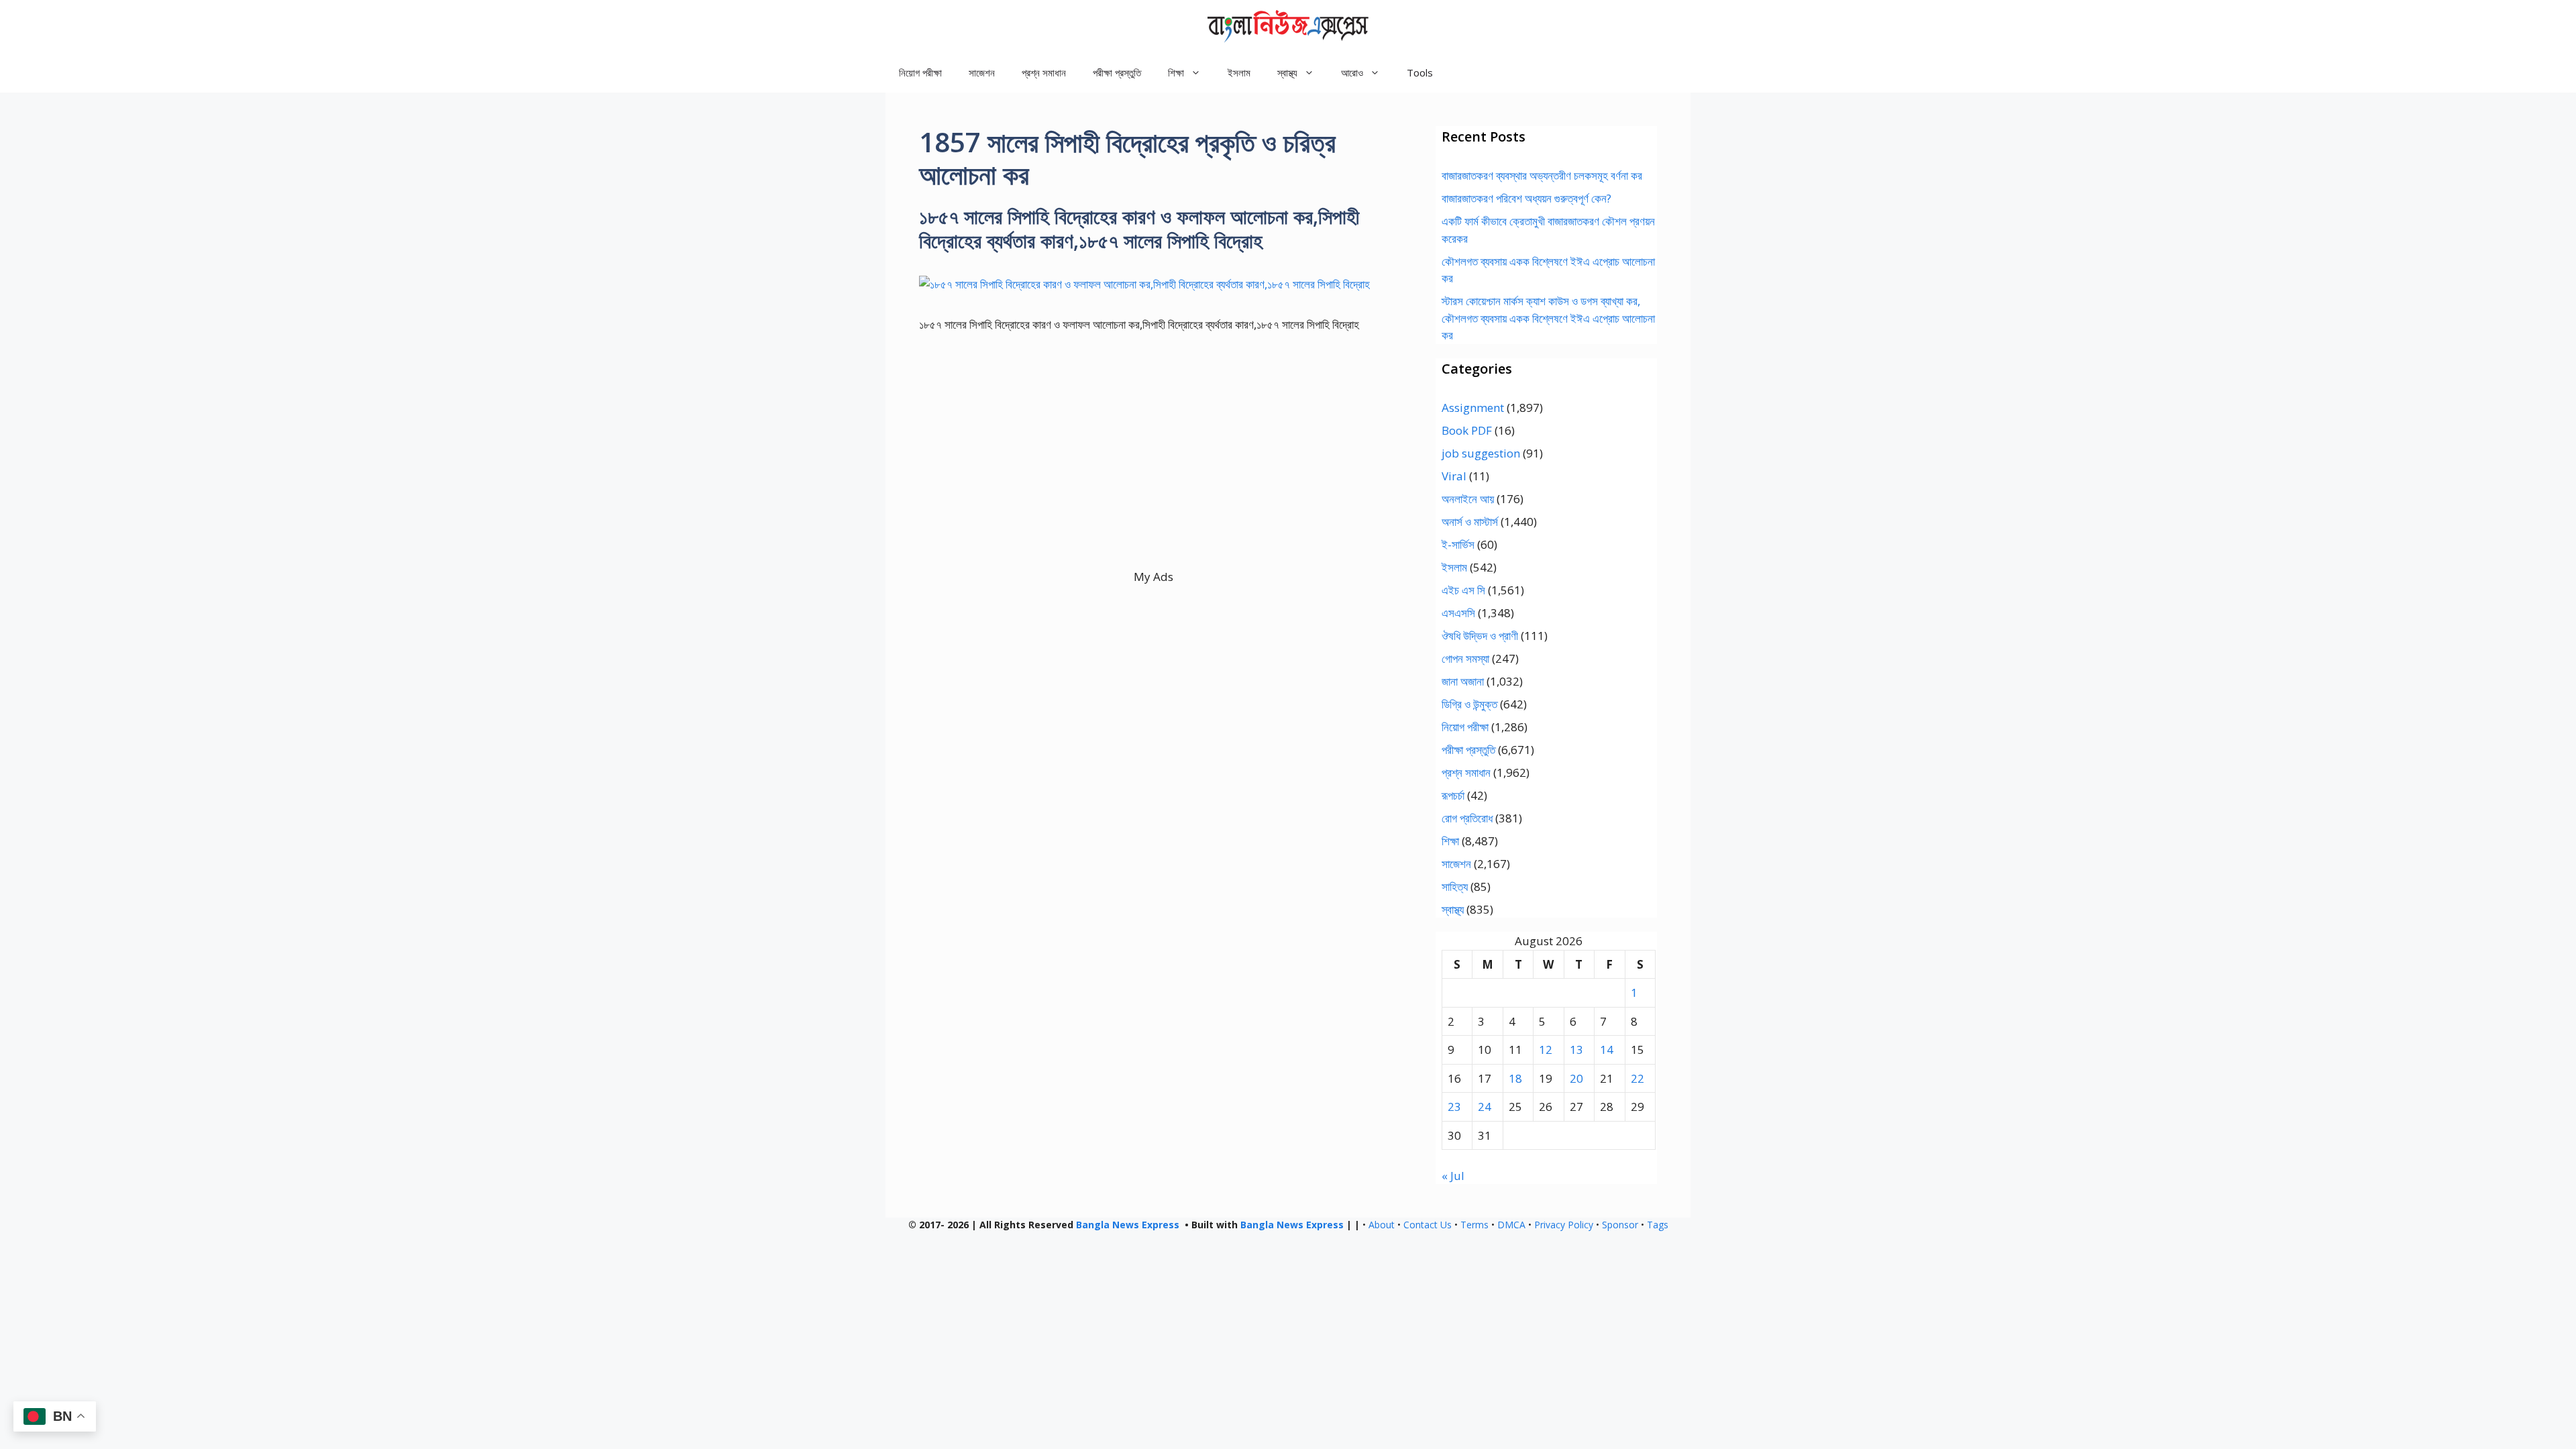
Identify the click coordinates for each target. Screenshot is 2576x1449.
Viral (1454, 476)
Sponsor (1620, 1225)
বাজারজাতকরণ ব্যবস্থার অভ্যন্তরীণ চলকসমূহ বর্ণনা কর (1542, 175)
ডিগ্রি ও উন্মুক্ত (1469, 704)
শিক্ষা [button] (1176, 72)
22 (1638, 1078)
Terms (1474, 1225)
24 (1485, 1107)
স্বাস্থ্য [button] (1287, 72)
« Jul (1453, 1176)
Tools (1420, 72)
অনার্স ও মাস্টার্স (1470, 522)
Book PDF (1467, 430)
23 (1454, 1107)
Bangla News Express (1128, 1225)
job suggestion (1481, 453)
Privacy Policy (1564, 1225)
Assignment (1473, 408)
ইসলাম (1239, 72)
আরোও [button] (1352, 72)
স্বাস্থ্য (1453, 909)
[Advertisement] (1153, 474)
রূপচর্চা (1453, 795)
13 (1576, 1050)
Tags (1658, 1225)
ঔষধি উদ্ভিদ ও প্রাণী (1480, 636)
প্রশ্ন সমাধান (1044, 72)
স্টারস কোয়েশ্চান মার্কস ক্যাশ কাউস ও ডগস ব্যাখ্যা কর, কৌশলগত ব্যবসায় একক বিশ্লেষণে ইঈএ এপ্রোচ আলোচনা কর (1548, 318)
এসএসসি (1458, 613)
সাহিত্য (1455, 887)
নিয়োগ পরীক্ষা (920, 72)
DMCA (1511, 1225)
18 (1515, 1078)
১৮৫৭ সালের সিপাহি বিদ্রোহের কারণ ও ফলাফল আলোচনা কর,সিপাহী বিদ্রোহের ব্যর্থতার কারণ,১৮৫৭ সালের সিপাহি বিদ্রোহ (1139, 228)
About (1382, 1225)
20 (1576, 1078)
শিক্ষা (1450, 841)
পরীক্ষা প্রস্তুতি (1117, 72)
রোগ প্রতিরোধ (1467, 818)
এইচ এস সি (1463, 590)
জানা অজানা (1463, 681)
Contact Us (1428, 1225)
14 (1607, 1050)
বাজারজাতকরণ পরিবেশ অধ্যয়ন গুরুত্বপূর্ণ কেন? (1526, 198)
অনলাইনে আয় (1468, 499)
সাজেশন (982, 72)
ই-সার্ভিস (1458, 544)
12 (1546, 1050)
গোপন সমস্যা (1465, 658)
